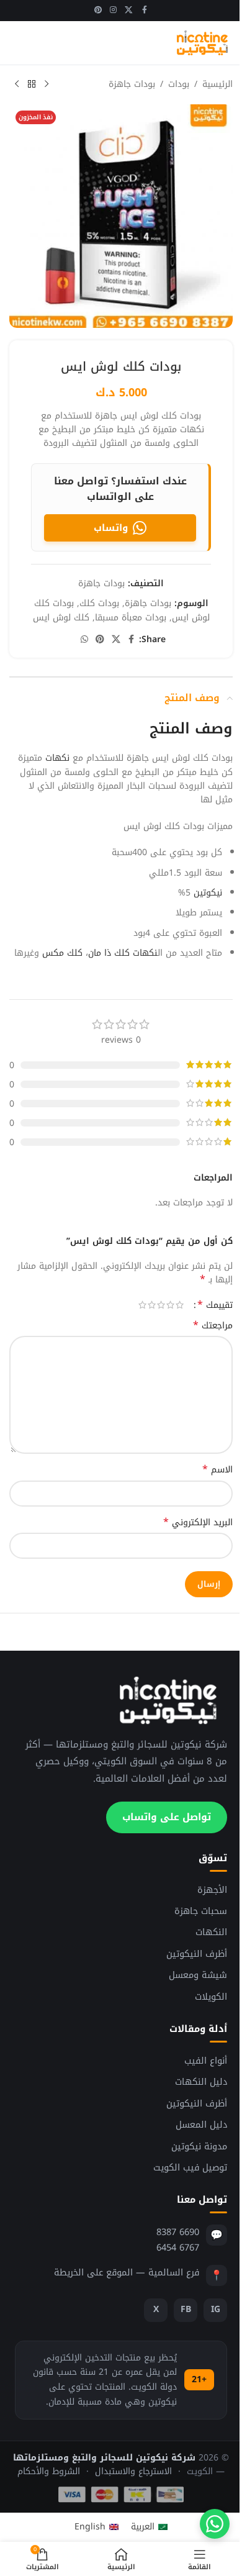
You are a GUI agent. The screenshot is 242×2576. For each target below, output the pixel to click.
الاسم (217, 1470)
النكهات (211, 1932)
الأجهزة (212, 1890)
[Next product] (17, 84)
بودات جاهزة (132, 84)
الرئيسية (217, 84)
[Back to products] (32, 84)
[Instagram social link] (113, 11)
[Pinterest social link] (98, 11)
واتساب (111, 528)
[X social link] (129, 11)
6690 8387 (178, 2232)
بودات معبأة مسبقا (131, 618)
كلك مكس (62, 953)
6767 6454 (178, 2247)
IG (216, 2309)
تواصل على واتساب (167, 1817)
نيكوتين (208, 893)
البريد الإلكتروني (198, 1523)
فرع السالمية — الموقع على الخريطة (127, 2272)
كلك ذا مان (109, 953)
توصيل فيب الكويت (190, 2168)
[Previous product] (47, 84)
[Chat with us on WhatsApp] (215, 2524)
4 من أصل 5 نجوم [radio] (152, 1305)
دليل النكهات (201, 2082)
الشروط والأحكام (49, 2471)
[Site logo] (202, 43)
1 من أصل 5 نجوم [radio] (180, 1305)
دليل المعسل (201, 2125)
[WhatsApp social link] (84, 640)
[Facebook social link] (145, 11)
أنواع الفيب (206, 2061)
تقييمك (215, 1305)
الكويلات (211, 1997)
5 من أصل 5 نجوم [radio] (142, 1305)
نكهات (57, 758)
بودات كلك (99, 603)
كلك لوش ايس (61, 618)
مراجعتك (213, 1326)
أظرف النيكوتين (197, 1954)
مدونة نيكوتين (199, 2147)
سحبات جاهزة (201, 1911)
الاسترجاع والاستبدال (133, 2471)
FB (186, 2309)
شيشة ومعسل (198, 1975)
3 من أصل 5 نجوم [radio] (161, 1305)
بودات (179, 84)
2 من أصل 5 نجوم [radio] (170, 1305)
